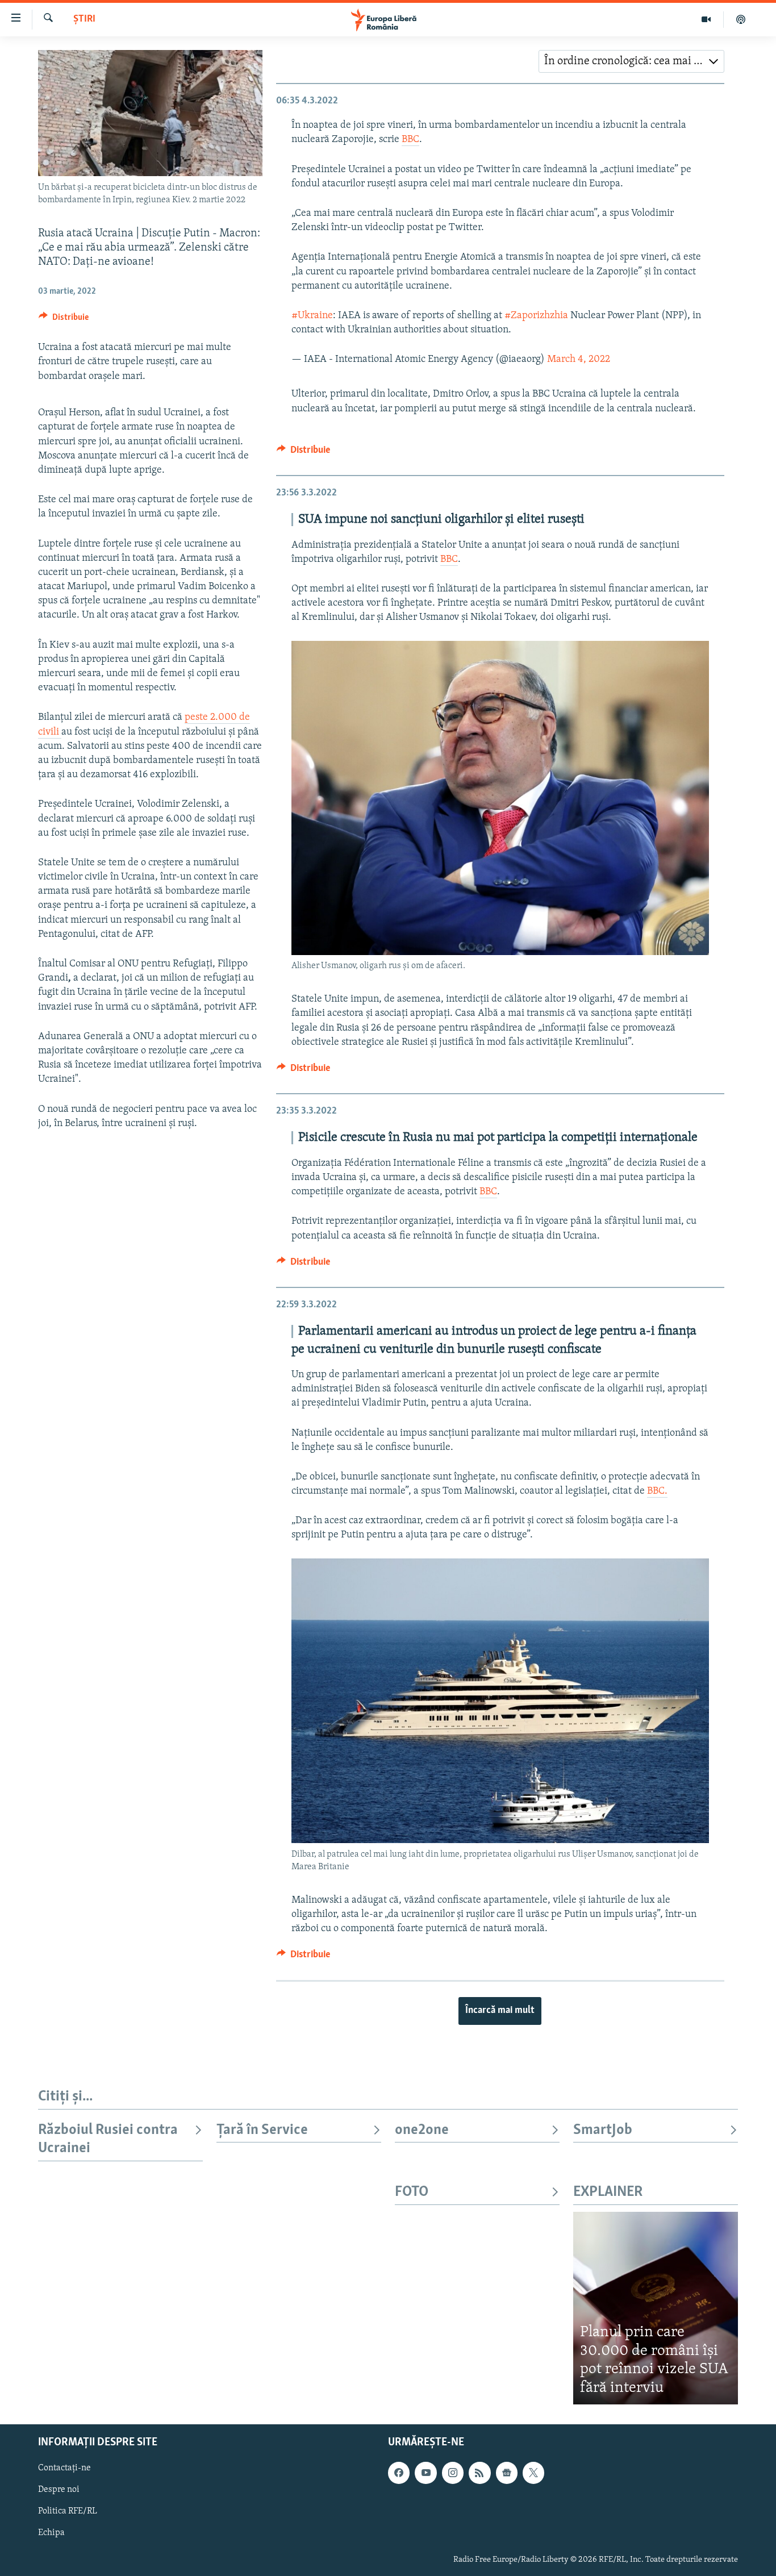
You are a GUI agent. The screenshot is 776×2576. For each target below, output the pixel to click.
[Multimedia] (706, 19)
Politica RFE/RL (68, 2512)
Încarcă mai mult (500, 2011)
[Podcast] (741, 19)
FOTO (412, 2192)
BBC (410, 140)
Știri (84, 19)
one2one (422, 2130)
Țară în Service (262, 2130)
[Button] (64, 320)
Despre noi (59, 2490)
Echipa (51, 2533)
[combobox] (631, 61)
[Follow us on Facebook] (399, 2473)
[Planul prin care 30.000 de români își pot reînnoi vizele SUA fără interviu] (656, 2308)
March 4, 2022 (579, 360)
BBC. (657, 1491)
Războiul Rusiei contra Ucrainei (108, 2139)
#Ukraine (312, 316)
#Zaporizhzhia (536, 316)
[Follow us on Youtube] (425, 2473)
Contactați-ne (64, 2468)
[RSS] (479, 2473)
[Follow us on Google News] (507, 2473)
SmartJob (603, 2130)
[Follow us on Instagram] (453, 2473)
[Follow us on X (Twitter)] (533, 2473)
